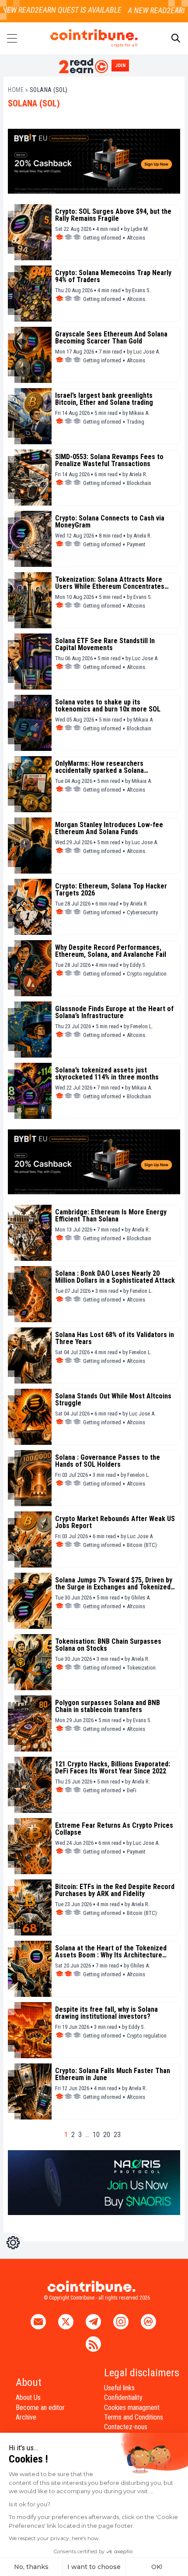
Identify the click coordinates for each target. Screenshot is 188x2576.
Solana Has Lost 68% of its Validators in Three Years (115, 1338)
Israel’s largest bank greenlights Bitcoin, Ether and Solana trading (104, 399)
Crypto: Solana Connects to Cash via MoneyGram (110, 522)
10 (96, 2135)
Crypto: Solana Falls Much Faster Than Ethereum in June (113, 2074)
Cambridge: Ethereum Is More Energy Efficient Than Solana (111, 1216)
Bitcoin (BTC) (142, 1545)
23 (117, 2135)
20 (107, 2135)
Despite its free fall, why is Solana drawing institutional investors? (106, 2013)
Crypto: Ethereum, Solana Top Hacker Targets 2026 (111, 890)
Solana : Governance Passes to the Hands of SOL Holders (108, 1461)
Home (16, 90)
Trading (136, 422)
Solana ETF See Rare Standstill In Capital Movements (105, 644)
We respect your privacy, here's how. (54, 2538)
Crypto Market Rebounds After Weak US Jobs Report (115, 1522)
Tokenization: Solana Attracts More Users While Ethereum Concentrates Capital (110, 583)
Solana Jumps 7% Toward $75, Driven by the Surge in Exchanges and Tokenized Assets (114, 1584)
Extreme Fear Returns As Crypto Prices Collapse (114, 1829)
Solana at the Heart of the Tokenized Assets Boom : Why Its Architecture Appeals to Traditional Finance (111, 1952)
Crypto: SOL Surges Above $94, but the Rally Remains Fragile (113, 215)
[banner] (94, 161)
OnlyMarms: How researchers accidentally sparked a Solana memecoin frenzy (99, 767)
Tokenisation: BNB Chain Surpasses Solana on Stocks (108, 1645)
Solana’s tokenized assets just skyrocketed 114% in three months (107, 1074)
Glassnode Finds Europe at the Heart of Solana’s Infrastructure (114, 1012)
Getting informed (102, 238)
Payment (136, 544)
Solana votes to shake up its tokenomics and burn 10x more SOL (108, 706)
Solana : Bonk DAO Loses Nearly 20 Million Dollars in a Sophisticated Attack (115, 1277)
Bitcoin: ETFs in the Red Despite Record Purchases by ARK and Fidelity (115, 1890)
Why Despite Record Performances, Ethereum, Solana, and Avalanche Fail (111, 951)
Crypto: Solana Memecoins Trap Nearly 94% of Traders (113, 276)
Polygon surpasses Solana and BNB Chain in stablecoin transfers (108, 1706)
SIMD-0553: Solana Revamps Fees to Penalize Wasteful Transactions (109, 460)
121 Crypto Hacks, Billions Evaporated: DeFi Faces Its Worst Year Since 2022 (113, 1768)
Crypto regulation (147, 974)
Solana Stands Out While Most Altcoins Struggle (113, 1400)
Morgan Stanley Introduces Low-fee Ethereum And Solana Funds (109, 828)
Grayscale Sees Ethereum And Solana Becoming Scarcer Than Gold (111, 338)
